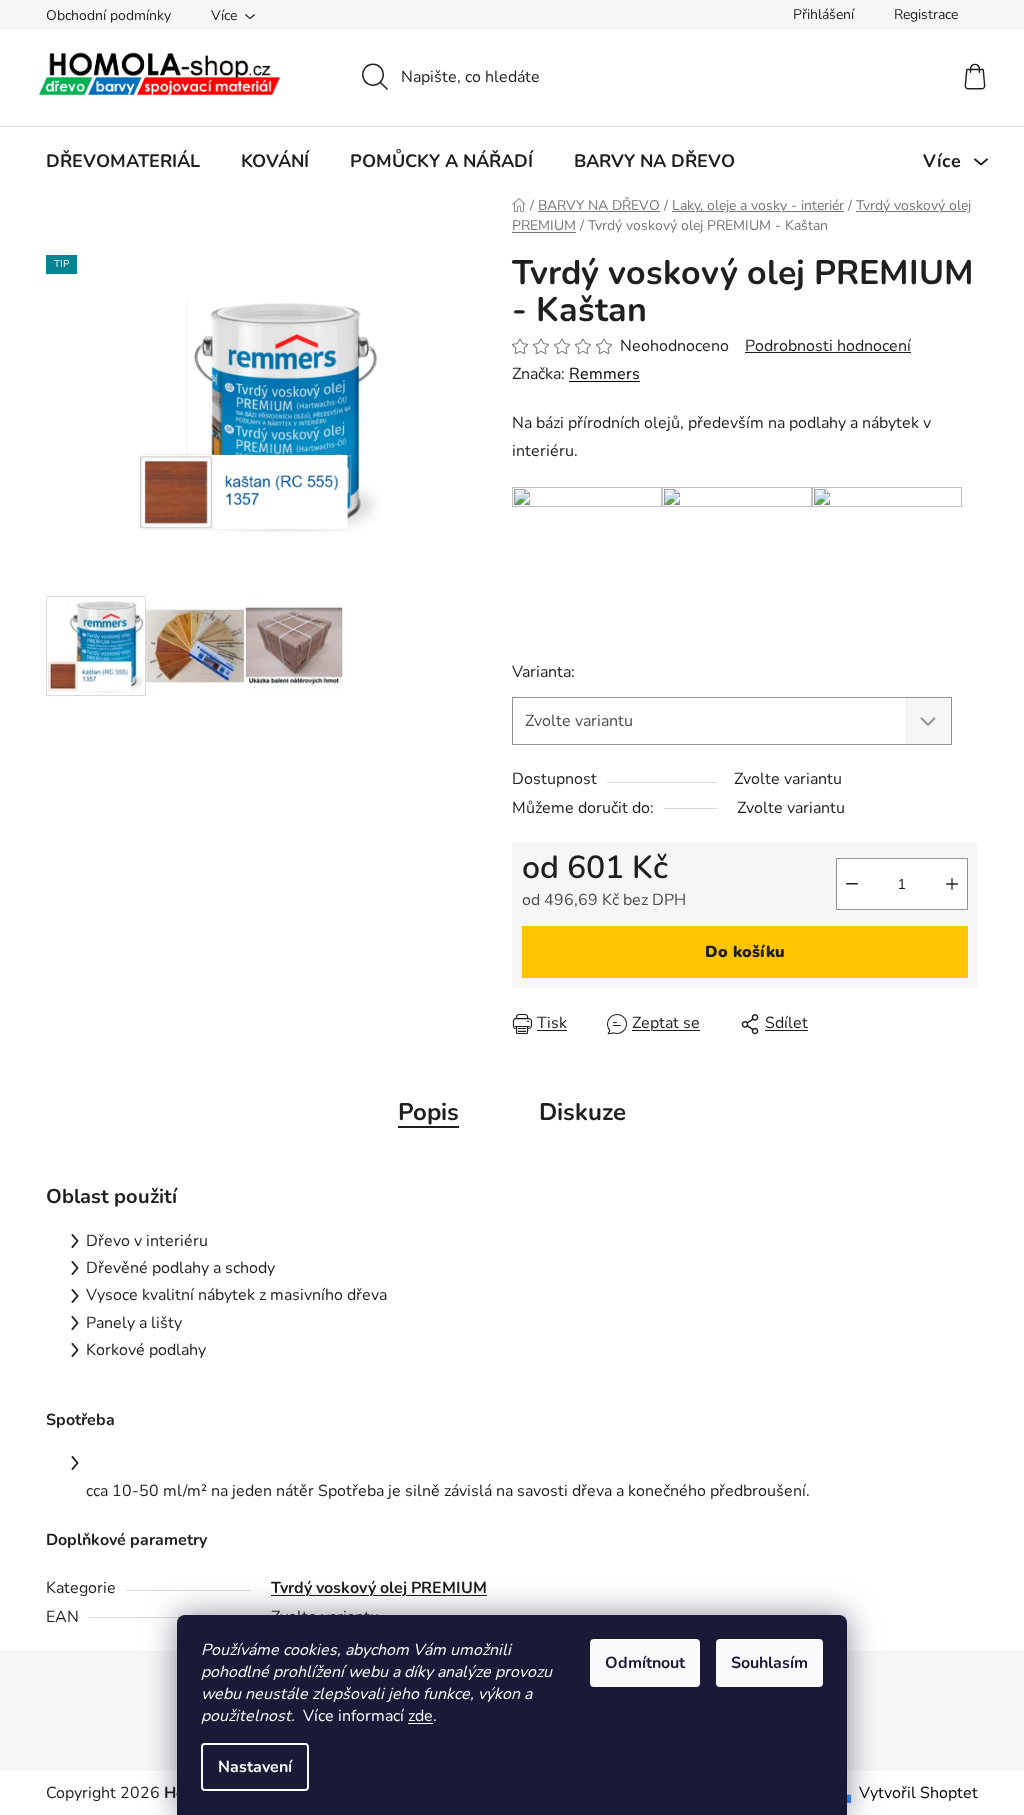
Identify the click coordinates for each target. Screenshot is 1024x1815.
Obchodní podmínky (108, 15)
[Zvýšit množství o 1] (952, 884)
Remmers (604, 374)
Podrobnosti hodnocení (828, 346)
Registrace (926, 14)
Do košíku (745, 952)
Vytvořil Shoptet (918, 1793)
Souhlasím (769, 1663)
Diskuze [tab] (582, 1112)
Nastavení (255, 1767)
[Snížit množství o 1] (852, 884)
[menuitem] (123, 161)
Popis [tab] (428, 1112)
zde (420, 1716)
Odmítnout (645, 1663)
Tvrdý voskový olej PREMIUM (379, 1588)
